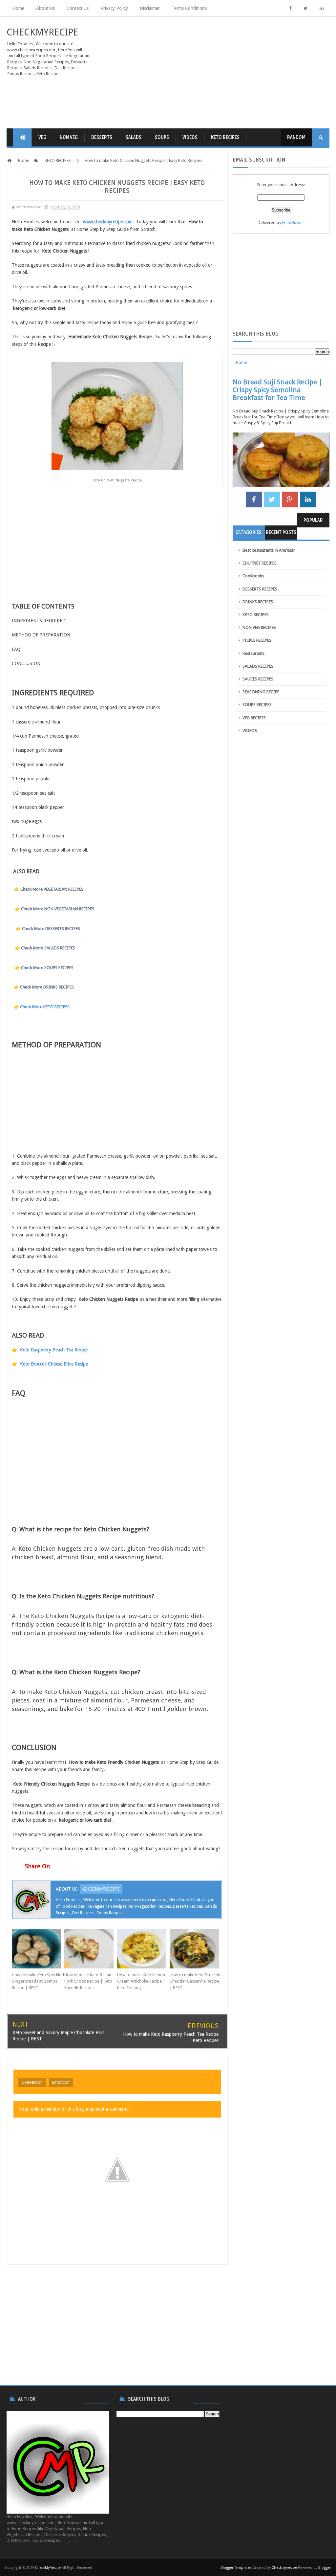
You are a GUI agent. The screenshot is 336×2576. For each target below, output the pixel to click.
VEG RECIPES (254, 718)
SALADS (134, 137)
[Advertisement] (224, 73)
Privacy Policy (114, 8)
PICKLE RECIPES (257, 640)
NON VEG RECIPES (259, 627)
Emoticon (61, 2082)
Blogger (325, 2568)
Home (18, 8)
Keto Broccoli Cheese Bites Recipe (54, 1364)
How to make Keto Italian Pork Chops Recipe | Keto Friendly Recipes (88, 1981)
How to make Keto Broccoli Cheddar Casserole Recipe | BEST (195, 1981)
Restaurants (253, 653)
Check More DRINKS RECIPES (47, 987)
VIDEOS (190, 137)
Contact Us (78, 8)
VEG (42, 137)
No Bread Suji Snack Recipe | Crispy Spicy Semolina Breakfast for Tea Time (278, 390)
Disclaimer (150, 8)
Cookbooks (253, 576)
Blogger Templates (236, 2568)
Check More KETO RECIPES (45, 1007)
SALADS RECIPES (258, 666)
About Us (45, 8)
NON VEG (69, 137)
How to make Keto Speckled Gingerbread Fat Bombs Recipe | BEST (38, 1981)
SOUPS (162, 137)
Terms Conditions (189, 8)
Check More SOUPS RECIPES (47, 968)
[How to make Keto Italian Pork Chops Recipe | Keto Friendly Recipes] (91, 1949)
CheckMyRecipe (42, 32)
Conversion (32, 2082)
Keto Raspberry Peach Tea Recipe (54, 1350)
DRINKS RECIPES (258, 602)
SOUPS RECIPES (257, 705)
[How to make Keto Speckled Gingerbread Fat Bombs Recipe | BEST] (38, 1949)
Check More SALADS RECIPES (48, 948)
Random (296, 137)
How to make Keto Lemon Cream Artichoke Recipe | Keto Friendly (141, 1981)
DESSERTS (102, 137)
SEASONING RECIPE (261, 692)
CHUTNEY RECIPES (260, 563)
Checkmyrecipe (284, 2568)
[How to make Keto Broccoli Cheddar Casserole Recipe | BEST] (196, 1949)
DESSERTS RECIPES (260, 589)
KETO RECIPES (225, 137)
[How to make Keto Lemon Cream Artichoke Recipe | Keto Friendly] (143, 1949)
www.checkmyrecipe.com (108, 222)
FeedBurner (293, 222)
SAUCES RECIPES (258, 679)
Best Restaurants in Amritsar (269, 550)
